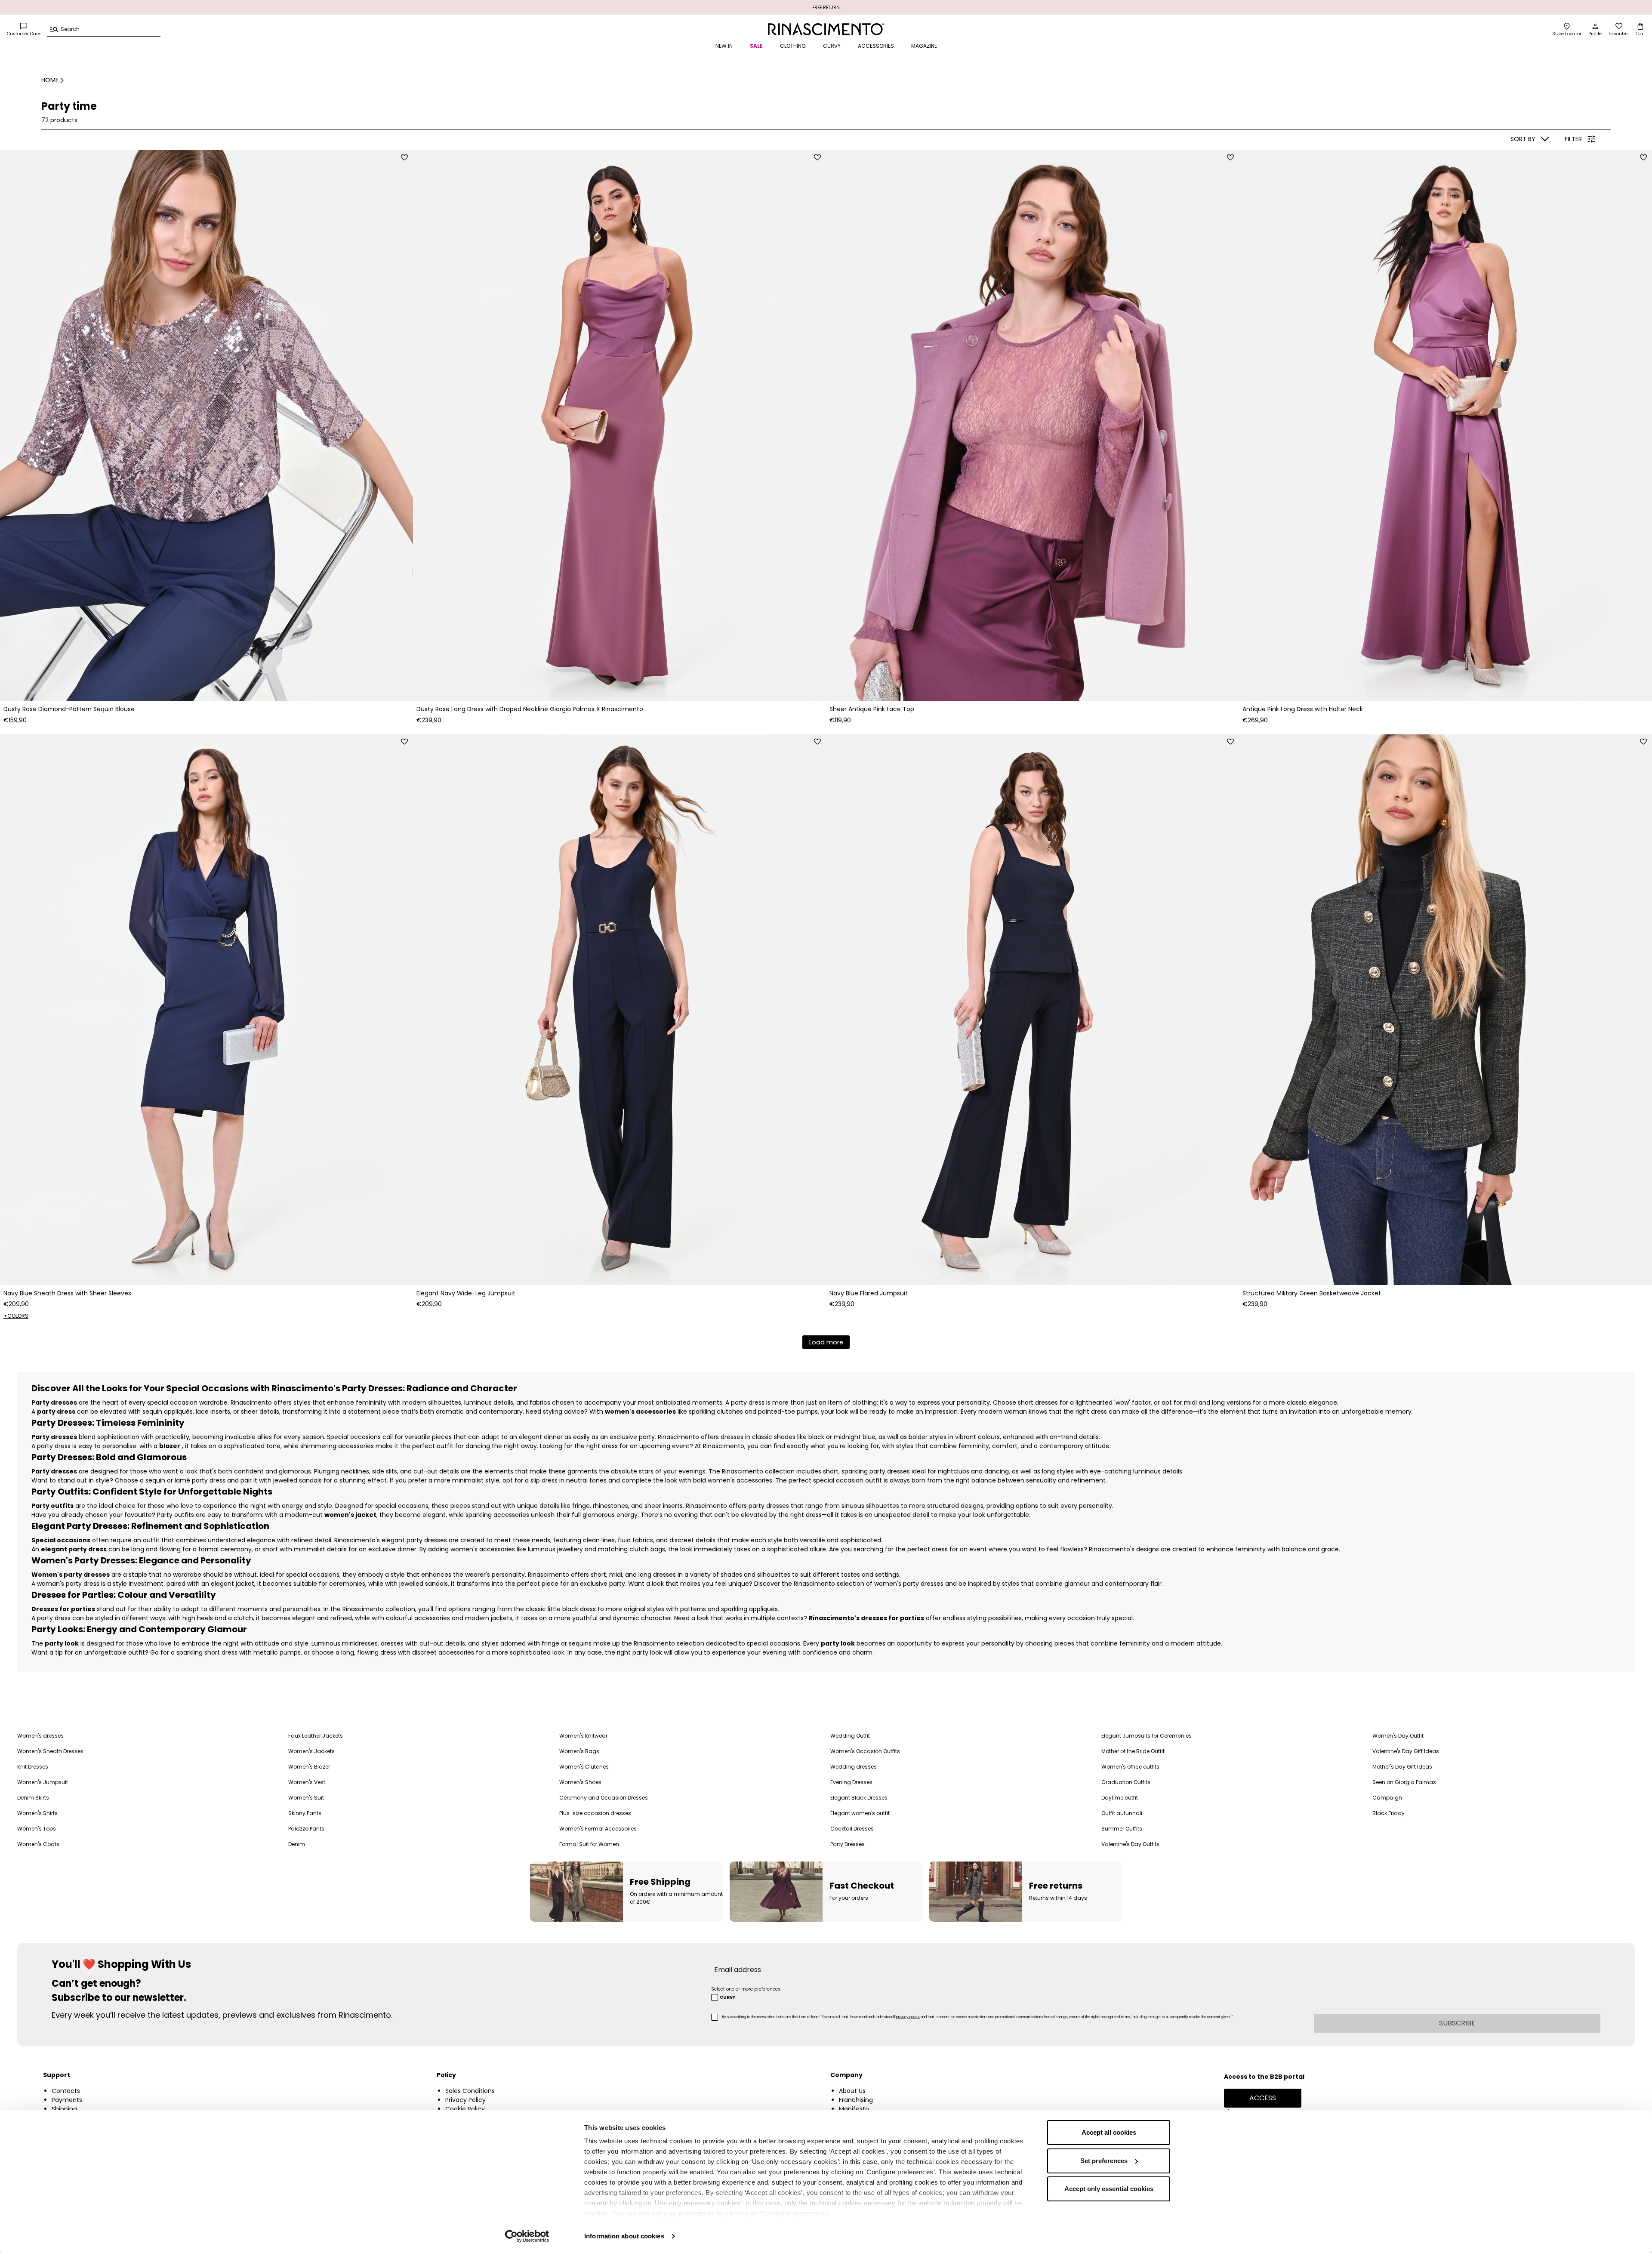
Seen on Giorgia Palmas (1404, 1782)
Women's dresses (40, 1736)
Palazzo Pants (306, 1829)
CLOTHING (793, 46)
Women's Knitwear (583, 1736)
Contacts (66, 2091)
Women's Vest (307, 1782)
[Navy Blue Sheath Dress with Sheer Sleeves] (206, 1010)
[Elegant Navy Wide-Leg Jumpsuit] (619, 1010)
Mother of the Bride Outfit (1133, 1751)
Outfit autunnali (1122, 1813)
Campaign (1387, 1798)
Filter (1573, 139)
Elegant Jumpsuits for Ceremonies (1147, 1736)
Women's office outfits (1130, 1767)
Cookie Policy (465, 2109)
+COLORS (16, 1316)
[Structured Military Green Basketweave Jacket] (1445, 1010)
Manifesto (854, 2109)
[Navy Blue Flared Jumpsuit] (1032, 1010)
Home (50, 80)
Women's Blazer (309, 1767)
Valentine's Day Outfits (1130, 1844)
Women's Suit (306, 1798)
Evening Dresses (851, 1782)
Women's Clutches (584, 1767)
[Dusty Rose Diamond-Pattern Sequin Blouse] (206, 425)
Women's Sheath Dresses (50, 1751)
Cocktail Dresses (852, 1829)
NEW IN (724, 46)
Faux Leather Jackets (316, 1736)
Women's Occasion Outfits (865, 1751)
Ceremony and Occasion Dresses (604, 1798)
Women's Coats (38, 1844)
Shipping (64, 2109)
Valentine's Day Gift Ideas (1406, 1751)
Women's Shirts (37, 1813)
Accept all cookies (1109, 2132)
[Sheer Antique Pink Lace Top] (1032, 425)
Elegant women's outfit (860, 1813)
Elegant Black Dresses (859, 1798)
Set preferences (1104, 2161)
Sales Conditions (470, 2091)
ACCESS (1263, 2098)
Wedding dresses (854, 1767)
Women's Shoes (580, 1782)
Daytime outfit (1120, 1798)
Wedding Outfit (850, 1736)
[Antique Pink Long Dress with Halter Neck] (1445, 425)
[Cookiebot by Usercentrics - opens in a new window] (527, 2236)
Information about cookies (624, 2236)
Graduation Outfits (1126, 1782)
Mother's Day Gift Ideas (1402, 1767)
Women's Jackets (311, 1751)
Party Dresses (848, 1844)
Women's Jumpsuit (43, 1782)
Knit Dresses (33, 1767)
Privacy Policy (465, 2100)
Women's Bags (579, 1751)
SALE (756, 46)
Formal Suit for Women (589, 1844)
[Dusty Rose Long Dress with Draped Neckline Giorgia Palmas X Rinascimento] (619, 425)
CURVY (832, 46)
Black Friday (1388, 1813)
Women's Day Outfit (1398, 1736)
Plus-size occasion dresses (595, 1813)
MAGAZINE (924, 46)
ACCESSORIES (876, 46)
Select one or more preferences (746, 1989)
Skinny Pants (305, 1813)
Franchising (856, 2100)
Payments (67, 2100)
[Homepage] (826, 29)
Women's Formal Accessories (598, 1829)
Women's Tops (37, 1829)
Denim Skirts (33, 1798)
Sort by (1523, 139)
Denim (297, 1844)
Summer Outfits (1122, 1829)
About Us (852, 2091)
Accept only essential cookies (1109, 2189)
